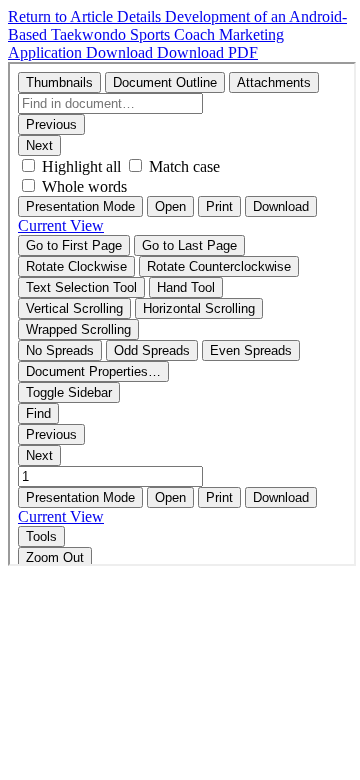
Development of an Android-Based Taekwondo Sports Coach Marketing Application (177, 34)
